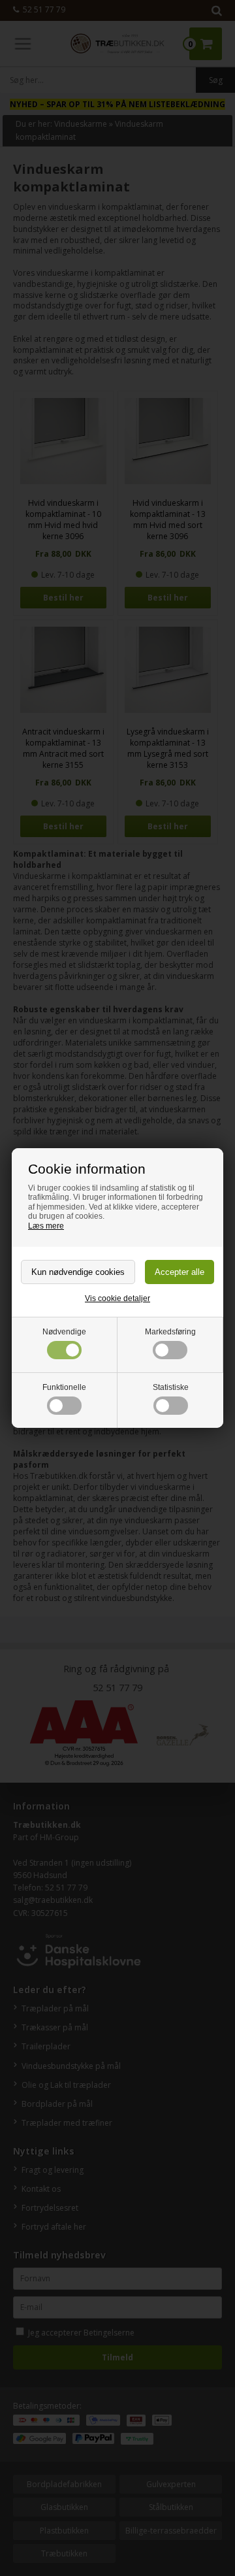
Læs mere (46, 1226)
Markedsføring (170, 1332)
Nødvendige (64, 1332)
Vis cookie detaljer (117, 1298)
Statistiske (171, 1387)
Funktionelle (64, 1387)
